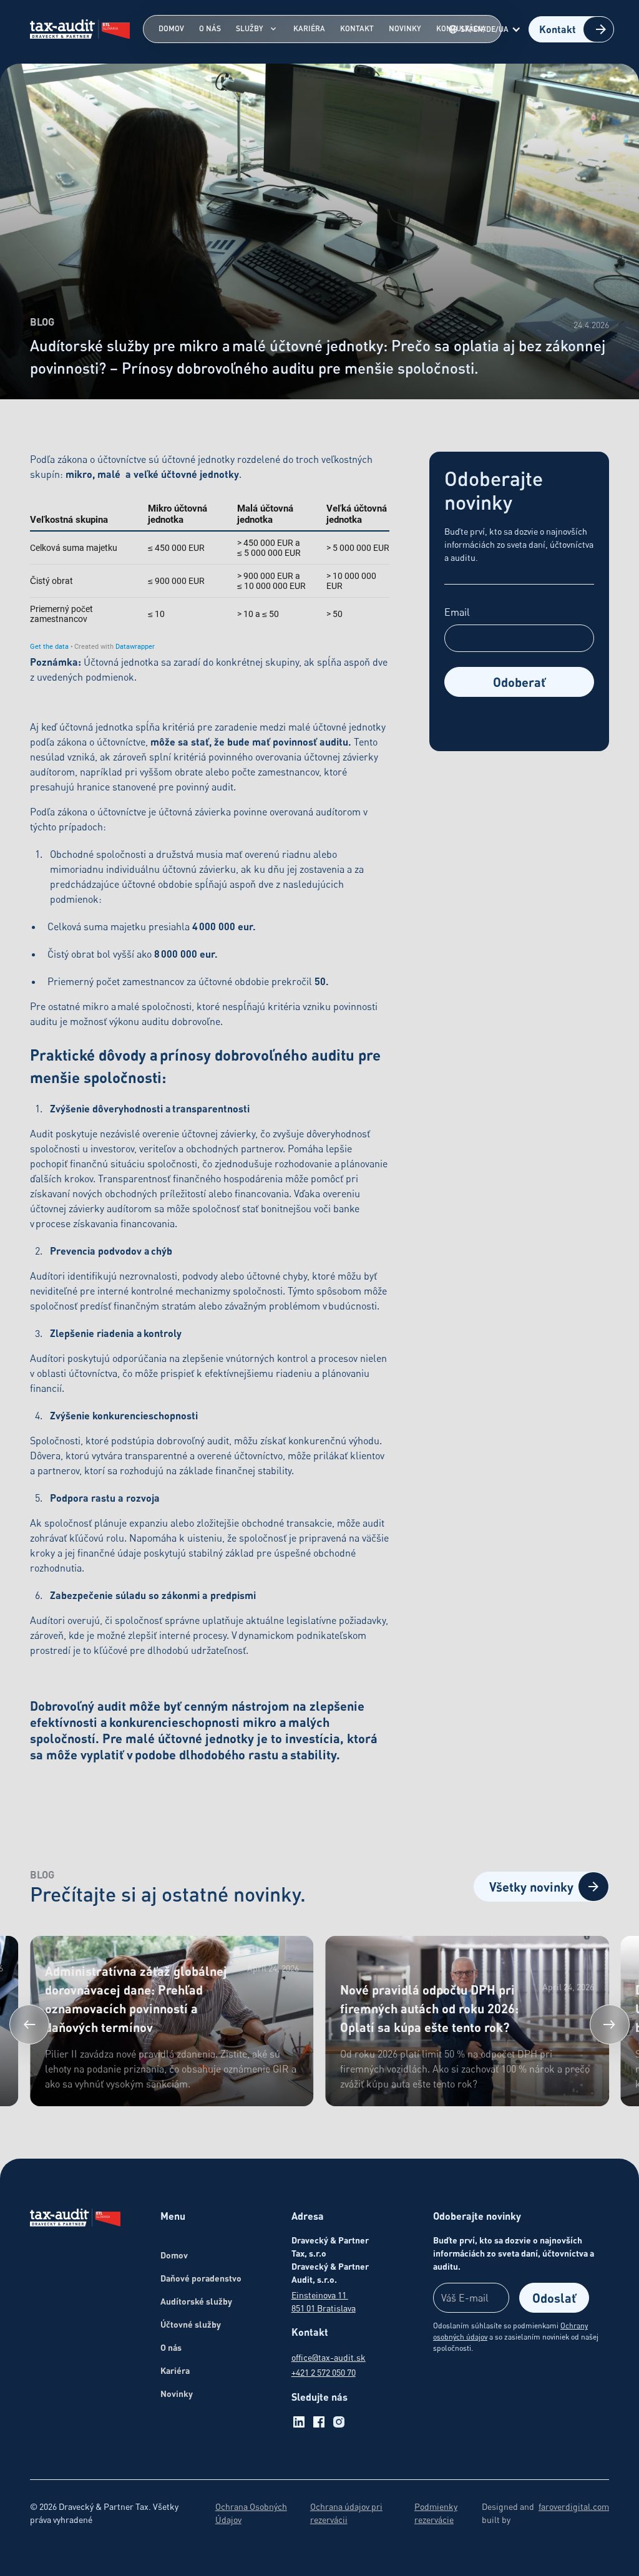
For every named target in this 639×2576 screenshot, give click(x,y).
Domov (171, 28)
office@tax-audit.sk (329, 2357)
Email (457, 612)
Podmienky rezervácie (436, 2513)
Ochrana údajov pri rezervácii (346, 2513)
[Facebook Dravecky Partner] (319, 2422)
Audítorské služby (196, 2301)
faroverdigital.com (574, 2506)
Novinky (405, 28)
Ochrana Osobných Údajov (251, 2513)
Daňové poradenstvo (201, 2278)
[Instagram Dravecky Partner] (339, 2422)
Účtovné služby (191, 2324)
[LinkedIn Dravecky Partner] (299, 2422)
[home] (80, 29)
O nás (210, 28)
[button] (487, 29)
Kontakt (357, 28)
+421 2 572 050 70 (324, 2372)
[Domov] (75, 2219)
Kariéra (309, 28)
